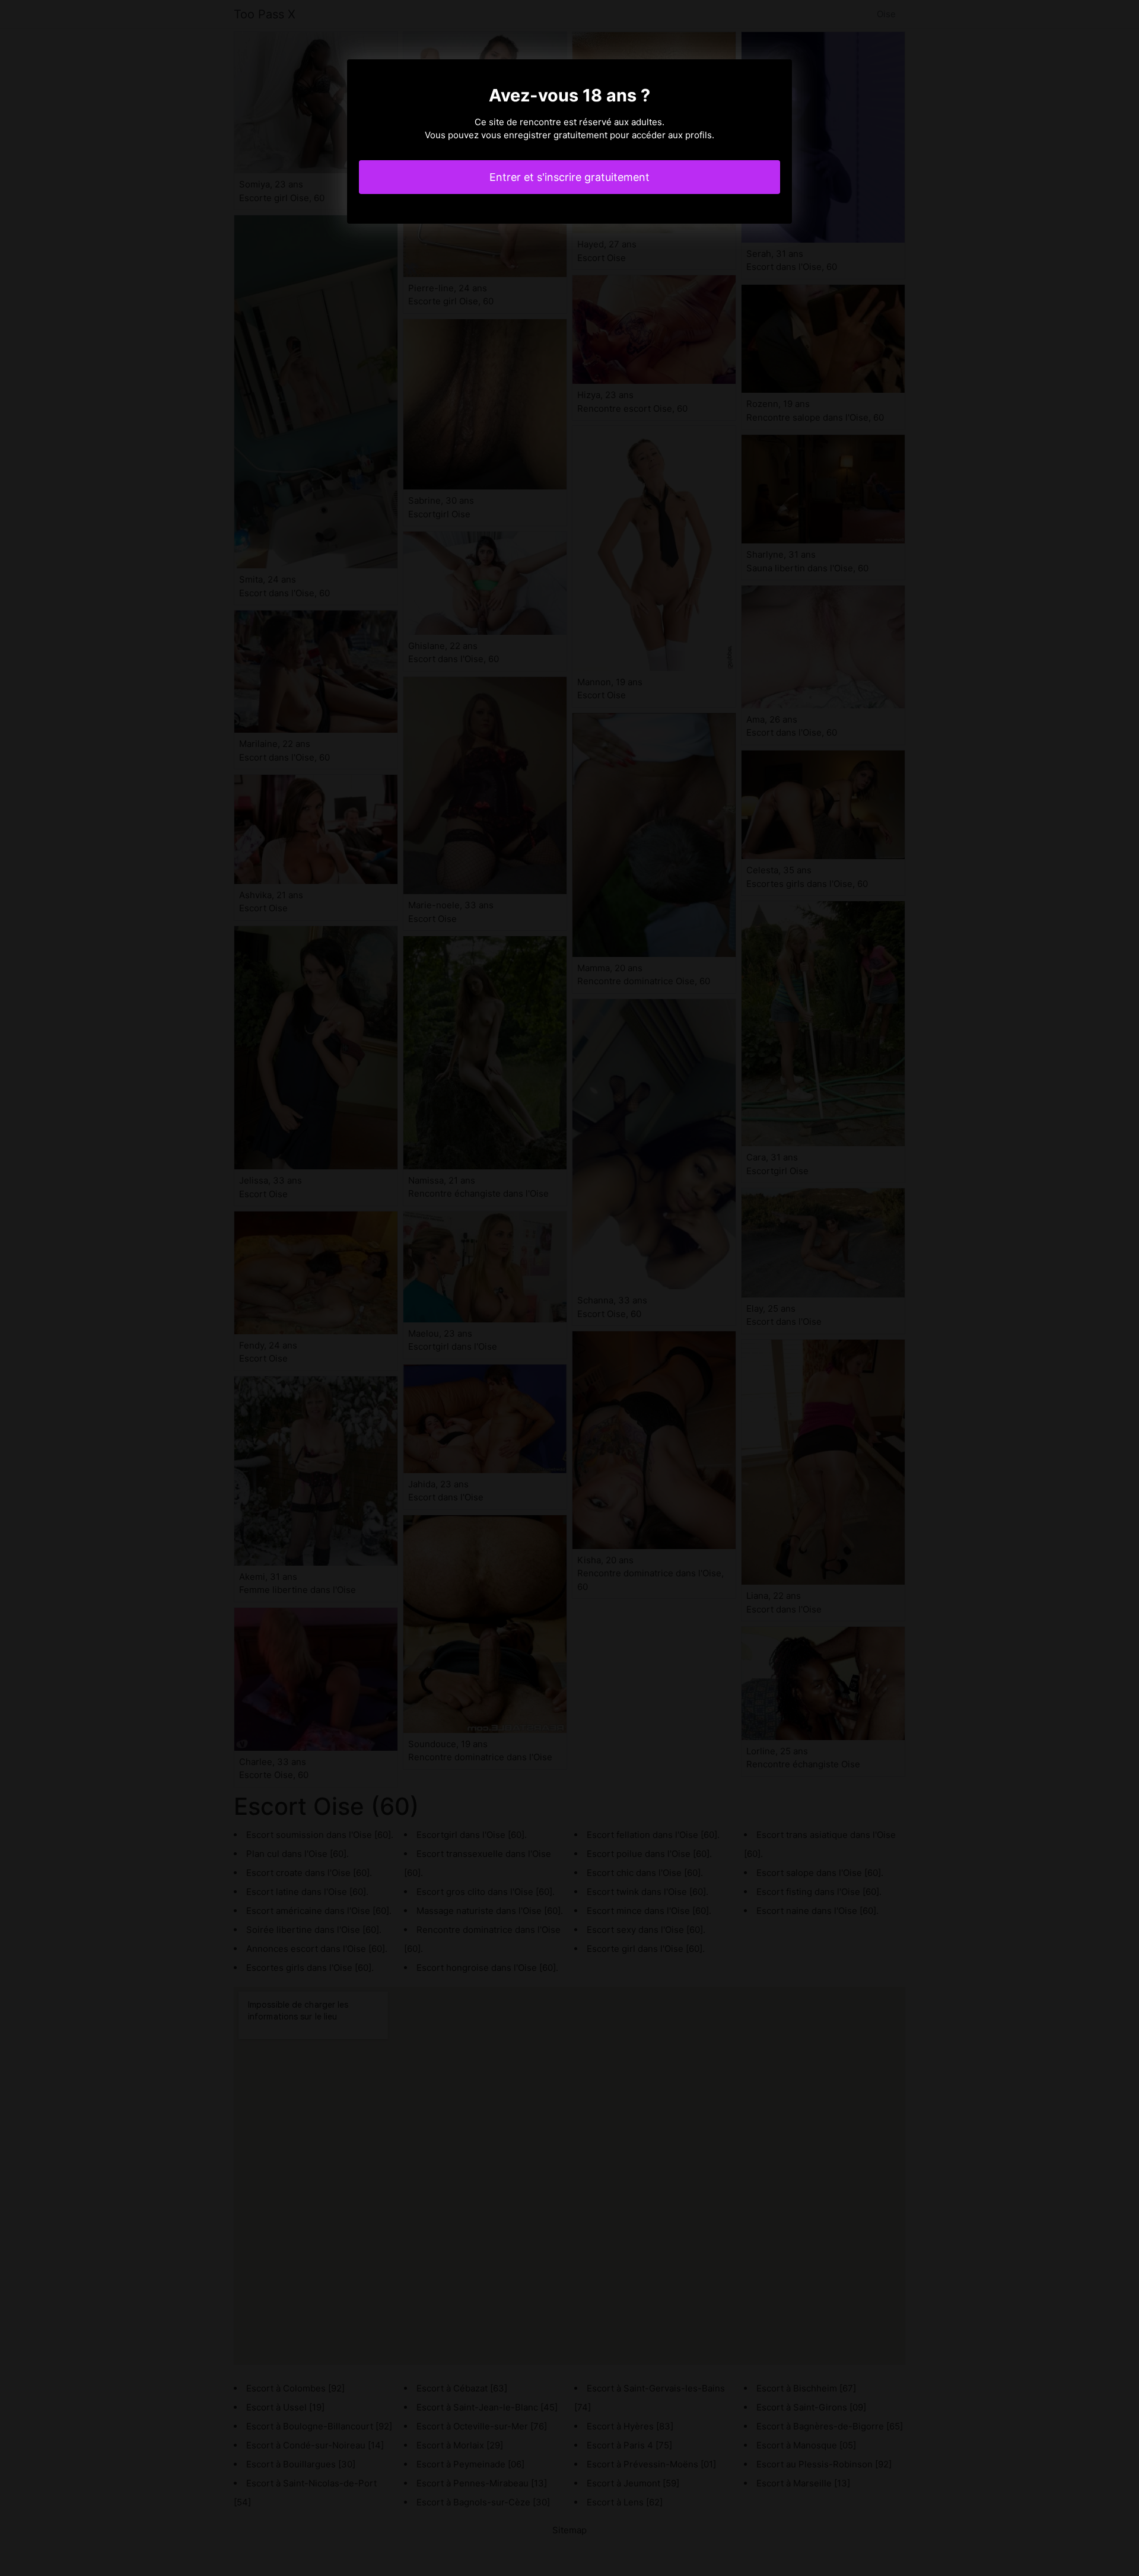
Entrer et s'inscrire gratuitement (569, 177)
